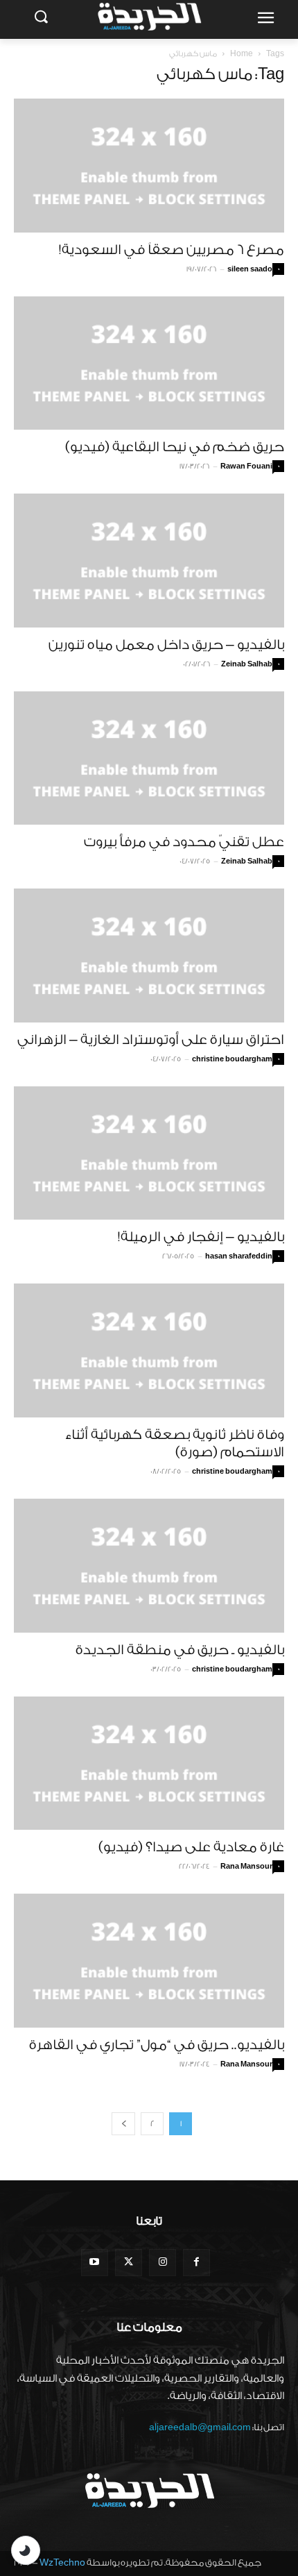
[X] (129, 2263)
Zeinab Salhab (247, 664)
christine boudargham (232, 1059)
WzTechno (62, 2562)
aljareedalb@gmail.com (200, 2427)
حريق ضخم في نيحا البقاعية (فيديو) (175, 447)
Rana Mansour (246, 1867)
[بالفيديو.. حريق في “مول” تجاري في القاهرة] (149, 1961)
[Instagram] (163, 2263)
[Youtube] (95, 2263)
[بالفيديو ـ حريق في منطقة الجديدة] (149, 1566)
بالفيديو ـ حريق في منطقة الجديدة (180, 1650)
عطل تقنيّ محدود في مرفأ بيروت (184, 842)
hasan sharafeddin (239, 1256)
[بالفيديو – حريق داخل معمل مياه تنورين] (149, 561)
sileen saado (250, 269)
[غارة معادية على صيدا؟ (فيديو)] (149, 1763)
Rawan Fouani (246, 466)
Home (242, 54)
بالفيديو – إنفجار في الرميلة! (201, 1237)
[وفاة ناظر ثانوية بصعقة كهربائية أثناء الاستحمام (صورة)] (149, 1350)
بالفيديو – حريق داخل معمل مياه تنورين (166, 645)
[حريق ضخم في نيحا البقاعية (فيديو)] (149, 363)
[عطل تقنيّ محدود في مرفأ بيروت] (149, 758)
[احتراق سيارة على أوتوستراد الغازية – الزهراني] (149, 956)
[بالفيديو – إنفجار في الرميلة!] (149, 1153)
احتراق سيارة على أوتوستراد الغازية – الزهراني (151, 1040)
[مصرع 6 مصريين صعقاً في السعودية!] (149, 166)
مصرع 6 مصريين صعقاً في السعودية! (172, 250)
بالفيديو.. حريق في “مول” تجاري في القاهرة (157, 2045)
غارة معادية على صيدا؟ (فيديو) (191, 1847)
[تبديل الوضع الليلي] (26, 2550)
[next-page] (123, 2124)
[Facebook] (196, 2263)
